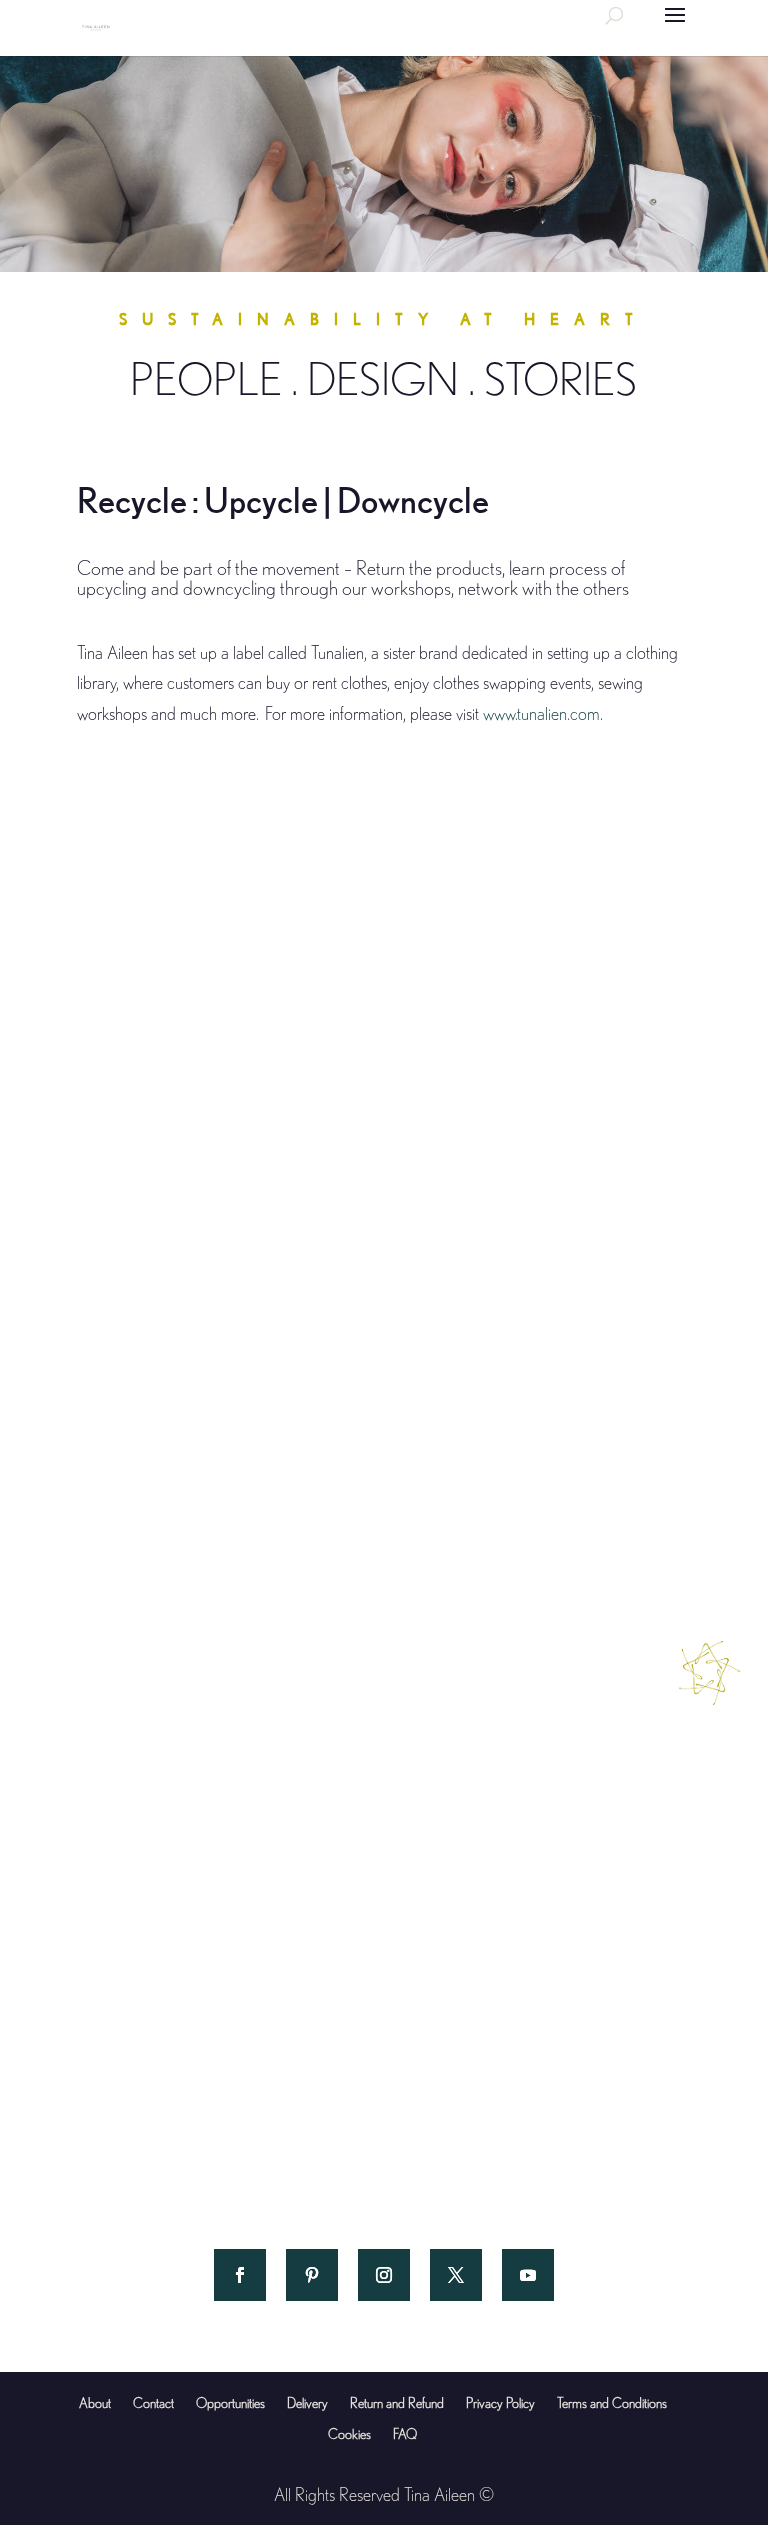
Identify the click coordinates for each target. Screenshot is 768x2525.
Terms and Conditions (612, 2403)
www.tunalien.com (541, 713)
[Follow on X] (456, 2275)
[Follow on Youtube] (528, 2275)
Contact (153, 2403)
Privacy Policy (500, 2403)
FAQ (405, 2434)
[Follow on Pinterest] (312, 2275)
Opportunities (230, 2403)
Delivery (307, 2403)
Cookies (349, 2434)
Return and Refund (397, 2403)
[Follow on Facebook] (240, 2275)
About (95, 2403)
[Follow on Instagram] (384, 2275)
